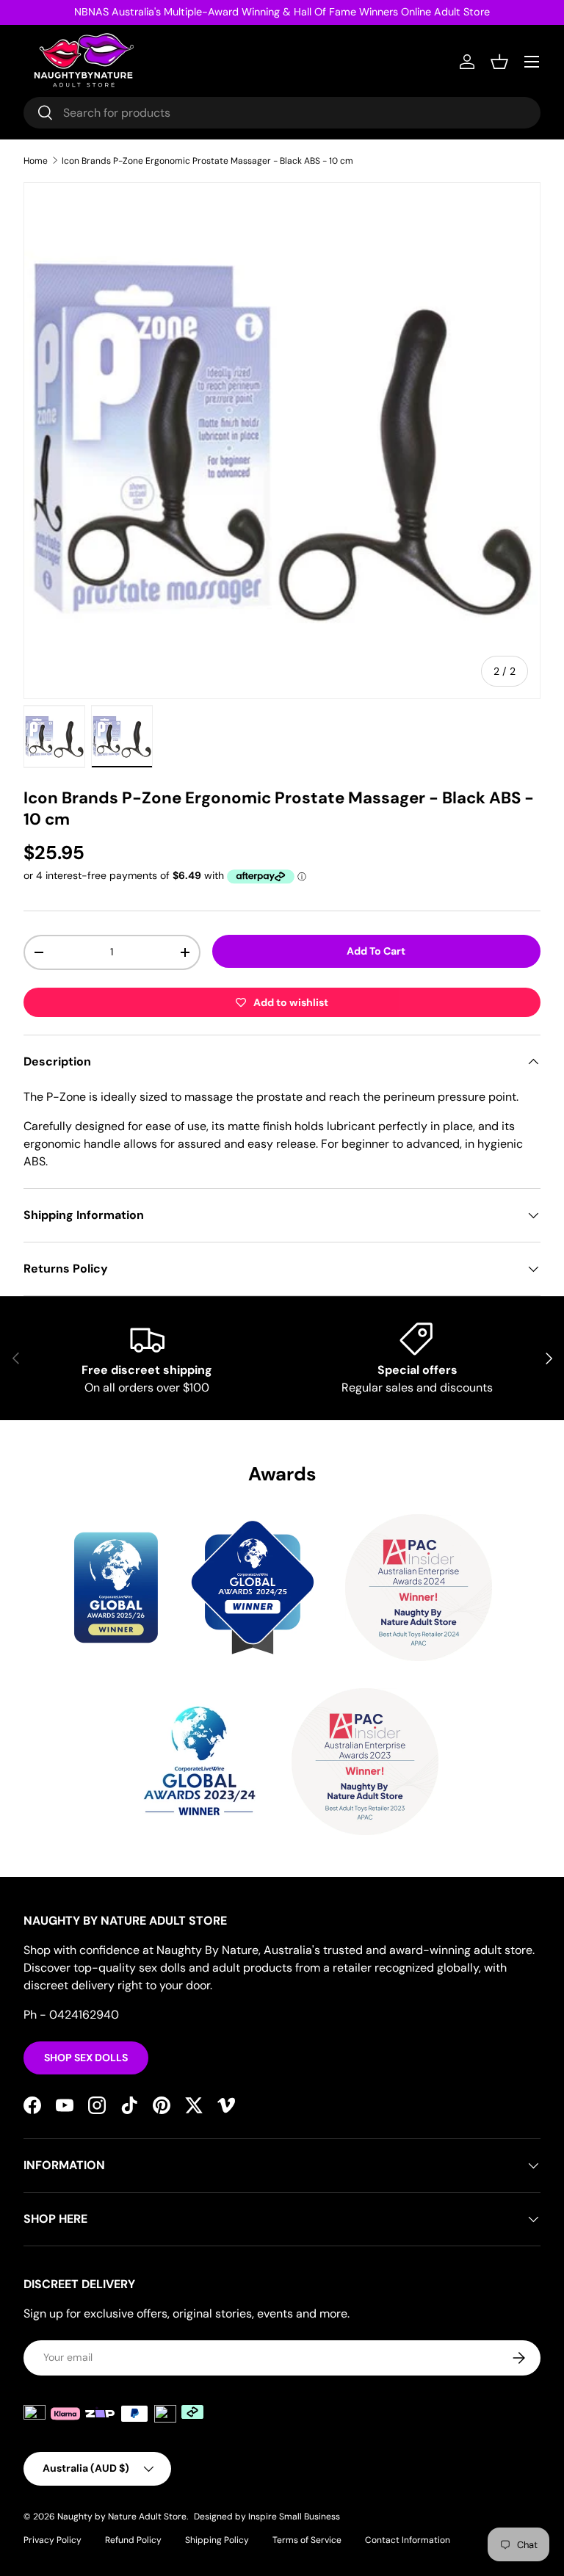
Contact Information (408, 2540)
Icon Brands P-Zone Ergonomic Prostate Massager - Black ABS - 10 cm (207, 161)
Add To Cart (376, 951)
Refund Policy (133, 2540)
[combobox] (282, 113)
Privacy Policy (53, 2540)
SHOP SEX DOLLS (86, 2058)
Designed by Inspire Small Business (267, 2517)
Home (36, 161)
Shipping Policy (217, 2540)
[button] (499, 62)
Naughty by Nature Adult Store (122, 2517)
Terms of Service (307, 2540)
